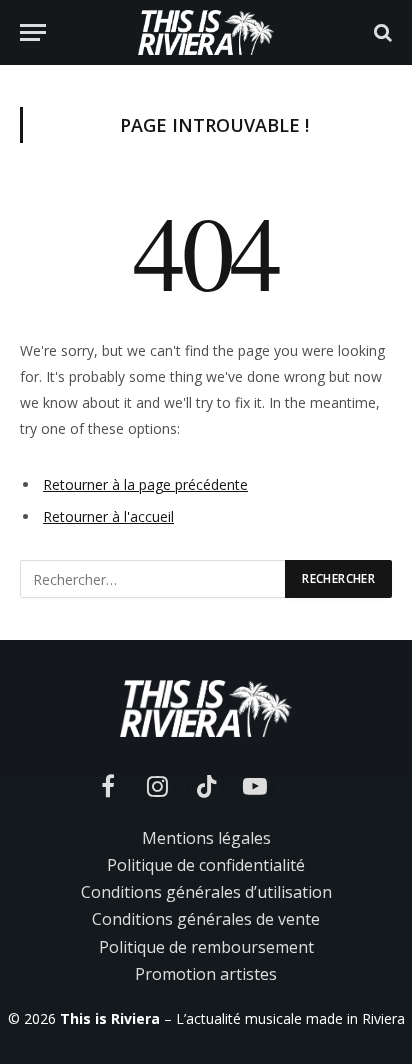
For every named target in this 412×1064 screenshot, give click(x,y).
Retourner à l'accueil (108, 516)
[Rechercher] (381, 32)
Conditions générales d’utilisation (206, 892)
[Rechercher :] (153, 579)
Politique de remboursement (206, 947)
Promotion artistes (206, 974)
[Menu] (33, 32)
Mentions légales (206, 838)
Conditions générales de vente (206, 919)
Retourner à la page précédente (145, 484)
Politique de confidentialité (206, 865)
